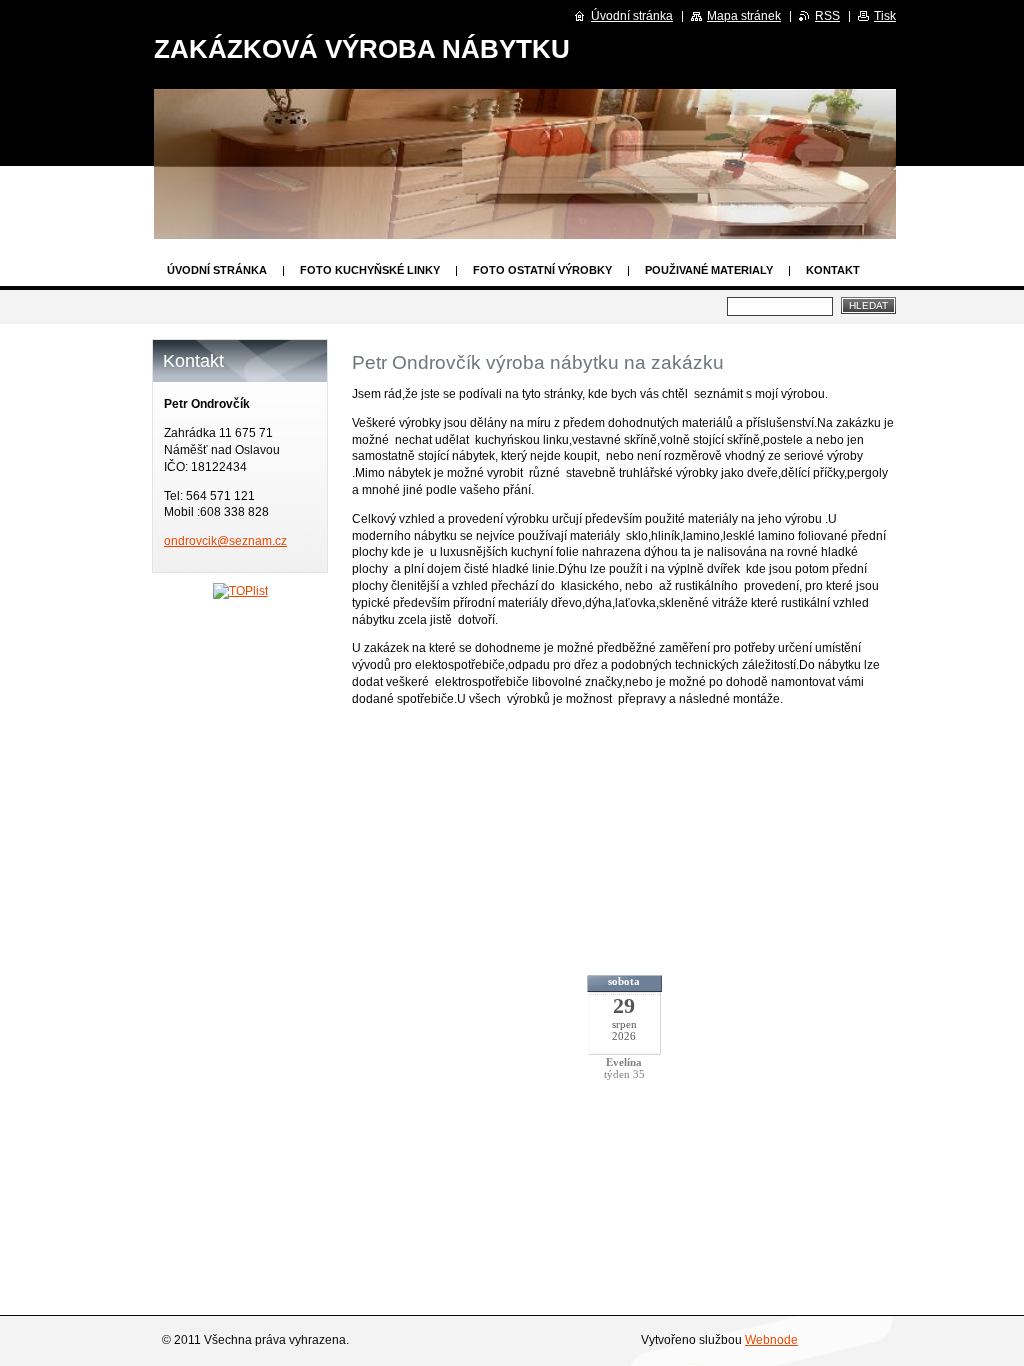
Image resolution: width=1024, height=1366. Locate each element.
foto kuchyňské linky (370, 270)
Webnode (771, 1340)
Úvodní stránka (217, 270)
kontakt (833, 270)
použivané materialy (709, 270)
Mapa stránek (744, 16)
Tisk (885, 16)
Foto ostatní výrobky (542, 270)
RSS (827, 16)
